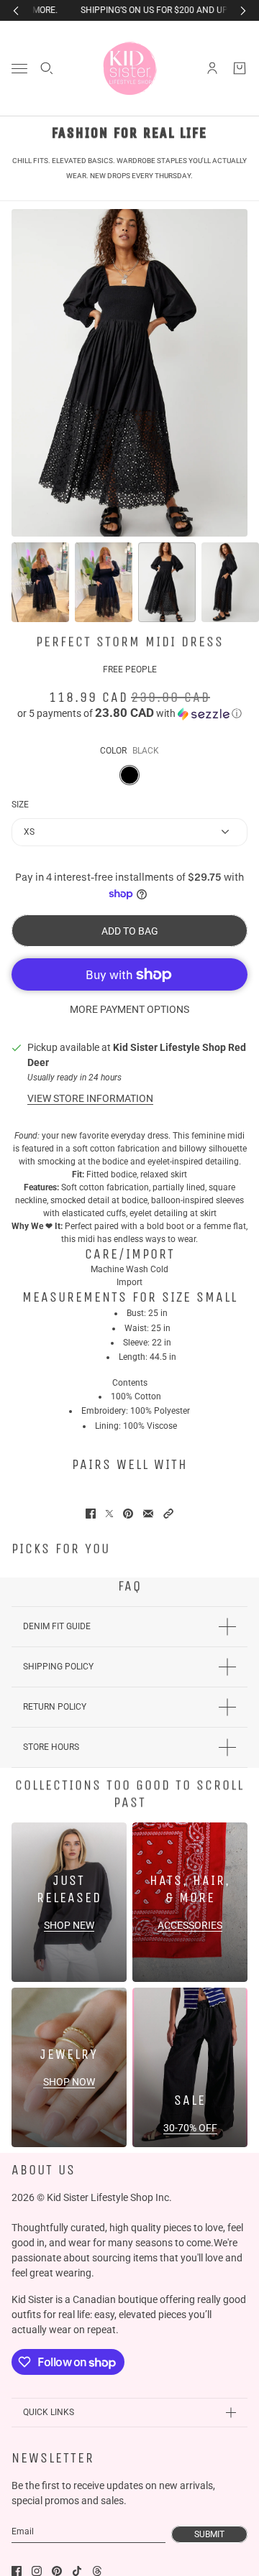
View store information (90, 1098)
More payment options (129, 1009)
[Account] (212, 68)
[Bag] (240, 68)
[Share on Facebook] (91, 1514)
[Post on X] (109, 1514)
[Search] (47, 68)
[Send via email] (148, 1514)
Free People (130, 670)
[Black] (129, 775)
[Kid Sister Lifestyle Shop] (129, 68)
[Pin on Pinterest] (128, 1514)
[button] (129, 713)
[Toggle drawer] (19, 69)
